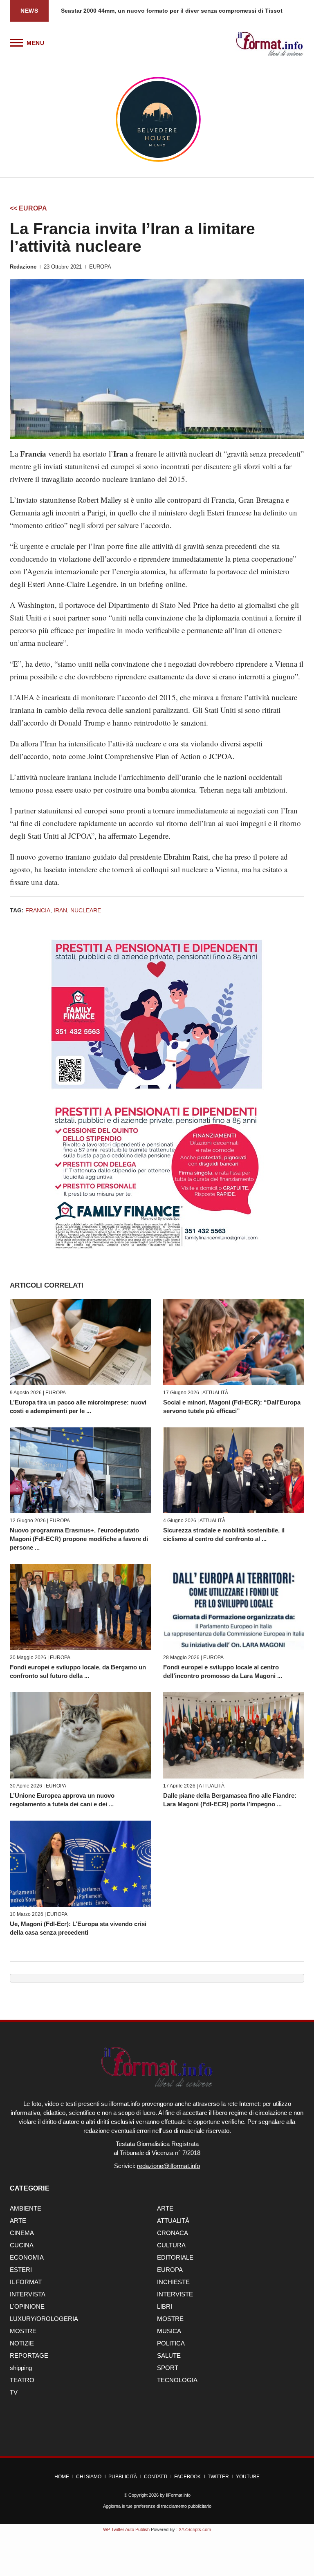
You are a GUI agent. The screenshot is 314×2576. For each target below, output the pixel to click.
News (29, 11)
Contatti (156, 2477)
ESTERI (21, 2270)
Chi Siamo (89, 2477)
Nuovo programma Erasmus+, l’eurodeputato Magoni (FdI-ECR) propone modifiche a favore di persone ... (79, 1539)
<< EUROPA (28, 208)
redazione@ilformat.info (168, 2166)
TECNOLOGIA (177, 2380)
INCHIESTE (173, 2282)
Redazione (23, 267)
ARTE (165, 2208)
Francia (38, 910)
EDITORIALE (175, 2257)
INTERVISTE (175, 2294)
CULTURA (171, 2245)
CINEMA (22, 2233)
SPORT (168, 2368)
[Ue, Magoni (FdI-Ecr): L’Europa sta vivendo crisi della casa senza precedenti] (80, 1864)
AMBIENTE (26, 2208)
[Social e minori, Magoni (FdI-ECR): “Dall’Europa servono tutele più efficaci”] (234, 1342)
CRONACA (173, 2233)
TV (14, 2392)
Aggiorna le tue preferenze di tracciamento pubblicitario (157, 2506)
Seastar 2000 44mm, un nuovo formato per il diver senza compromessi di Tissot (172, 11)
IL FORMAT (26, 2282)
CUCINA (22, 2245)
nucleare (86, 910)
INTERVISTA (28, 2294)
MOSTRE (170, 2319)
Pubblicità (123, 2477)
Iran (60, 910)
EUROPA (100, 267)
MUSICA (169, 2331)
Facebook (187, 2477)
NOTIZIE (22, 2343)
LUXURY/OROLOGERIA (44, 2319)
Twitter (218, 2477)
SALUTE (169, 2355)
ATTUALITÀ (215, 1393)
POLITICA (171, 2343)
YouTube (248, 2477)
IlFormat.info (178, 2495)
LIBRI (165, 2306)
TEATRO (22, 2380)
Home (62, 2477)
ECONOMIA (27, 2257)
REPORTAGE (29, 2355)
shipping (21, 2368)
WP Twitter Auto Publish (126, 2529)
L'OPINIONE (27, 2306)
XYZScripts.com (195, 2529)
